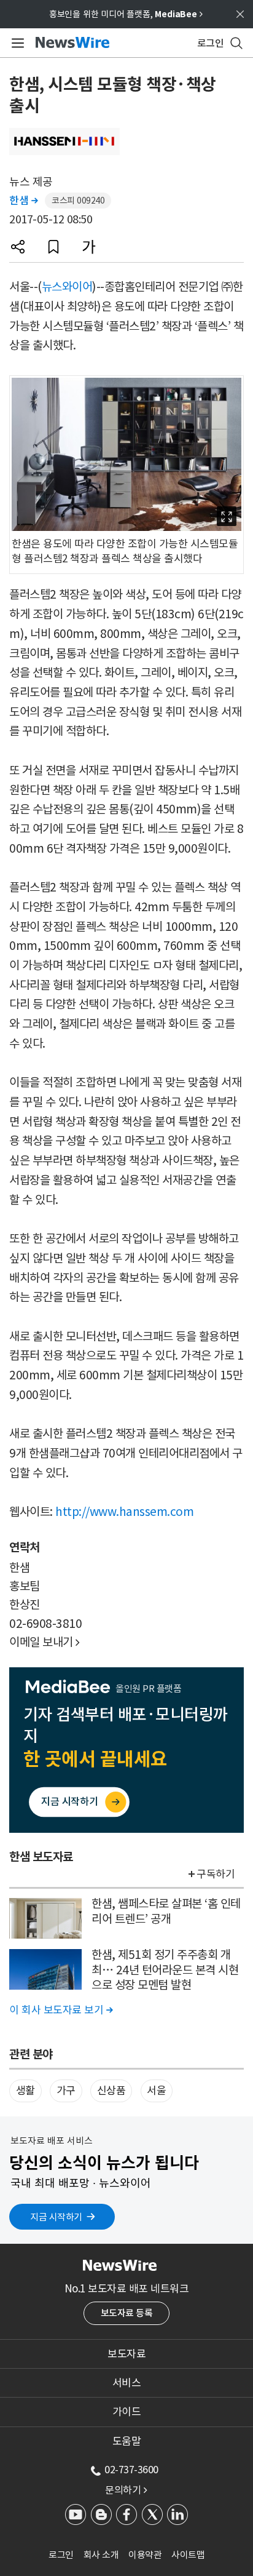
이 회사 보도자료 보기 (61, 2010)
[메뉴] (16, 43)
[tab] (126, 2354)
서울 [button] (156, 2091)
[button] (18, 247)
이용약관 (145, 2555)
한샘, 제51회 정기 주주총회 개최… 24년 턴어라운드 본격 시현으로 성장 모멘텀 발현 (165, 1970)
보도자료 (126, 2354)
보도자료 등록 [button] (127, 2313)
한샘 (23, 201)
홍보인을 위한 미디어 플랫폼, (126, 14)
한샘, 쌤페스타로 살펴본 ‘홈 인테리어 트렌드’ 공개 (166, 1911)
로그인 (61, 2555)
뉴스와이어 (67, 287)
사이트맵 (188, 2555)
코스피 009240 (78, 201)
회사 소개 (101, 2555)
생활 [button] (25, 2091)
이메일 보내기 (45, 1642)
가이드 (127, 2412)
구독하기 (216, 1874)
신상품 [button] (111, 2091)
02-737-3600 (131, 2470)
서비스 (127, 2383)
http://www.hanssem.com (124, 1512)
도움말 (127, 2441)
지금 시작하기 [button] (56, 2217)
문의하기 (126, 2490)
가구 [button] (66, 2091)
